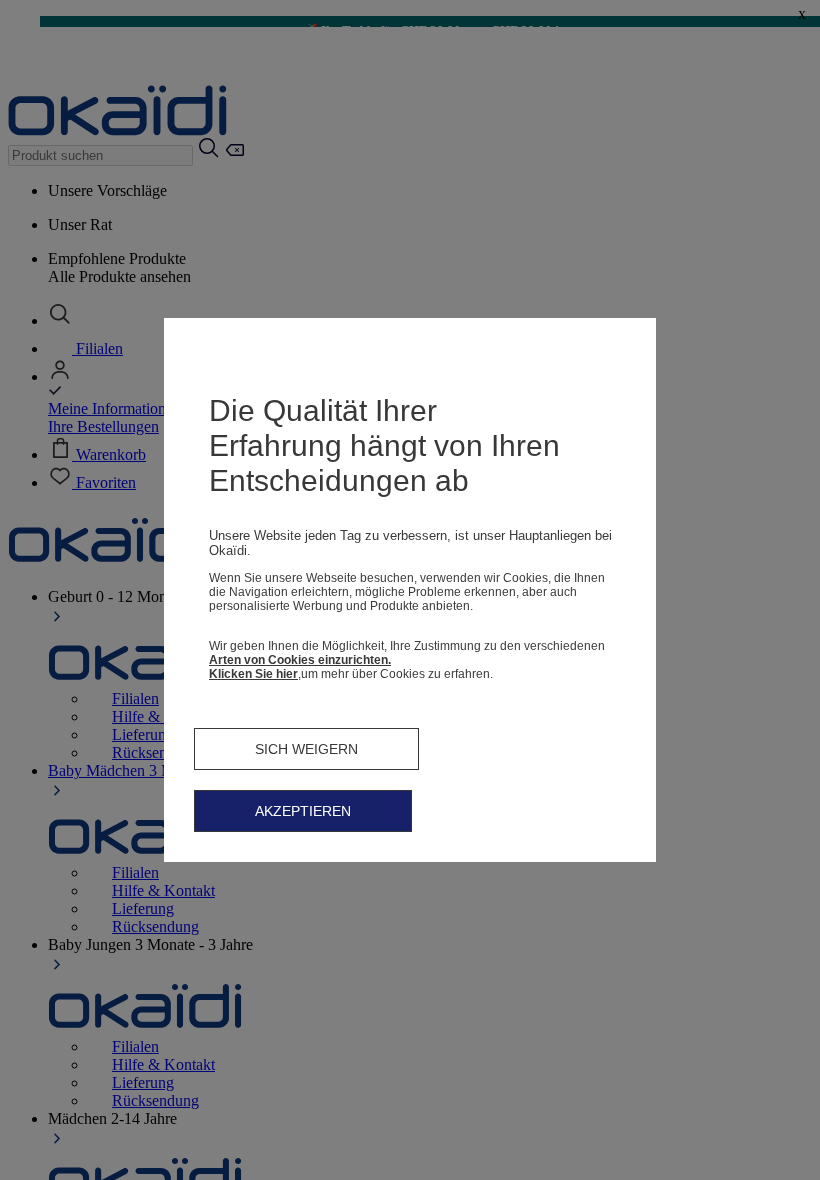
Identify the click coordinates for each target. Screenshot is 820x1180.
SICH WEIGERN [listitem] (306, 749)
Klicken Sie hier (253, 674)
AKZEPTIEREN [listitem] (303, 811)
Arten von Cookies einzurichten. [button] (300, 660)
